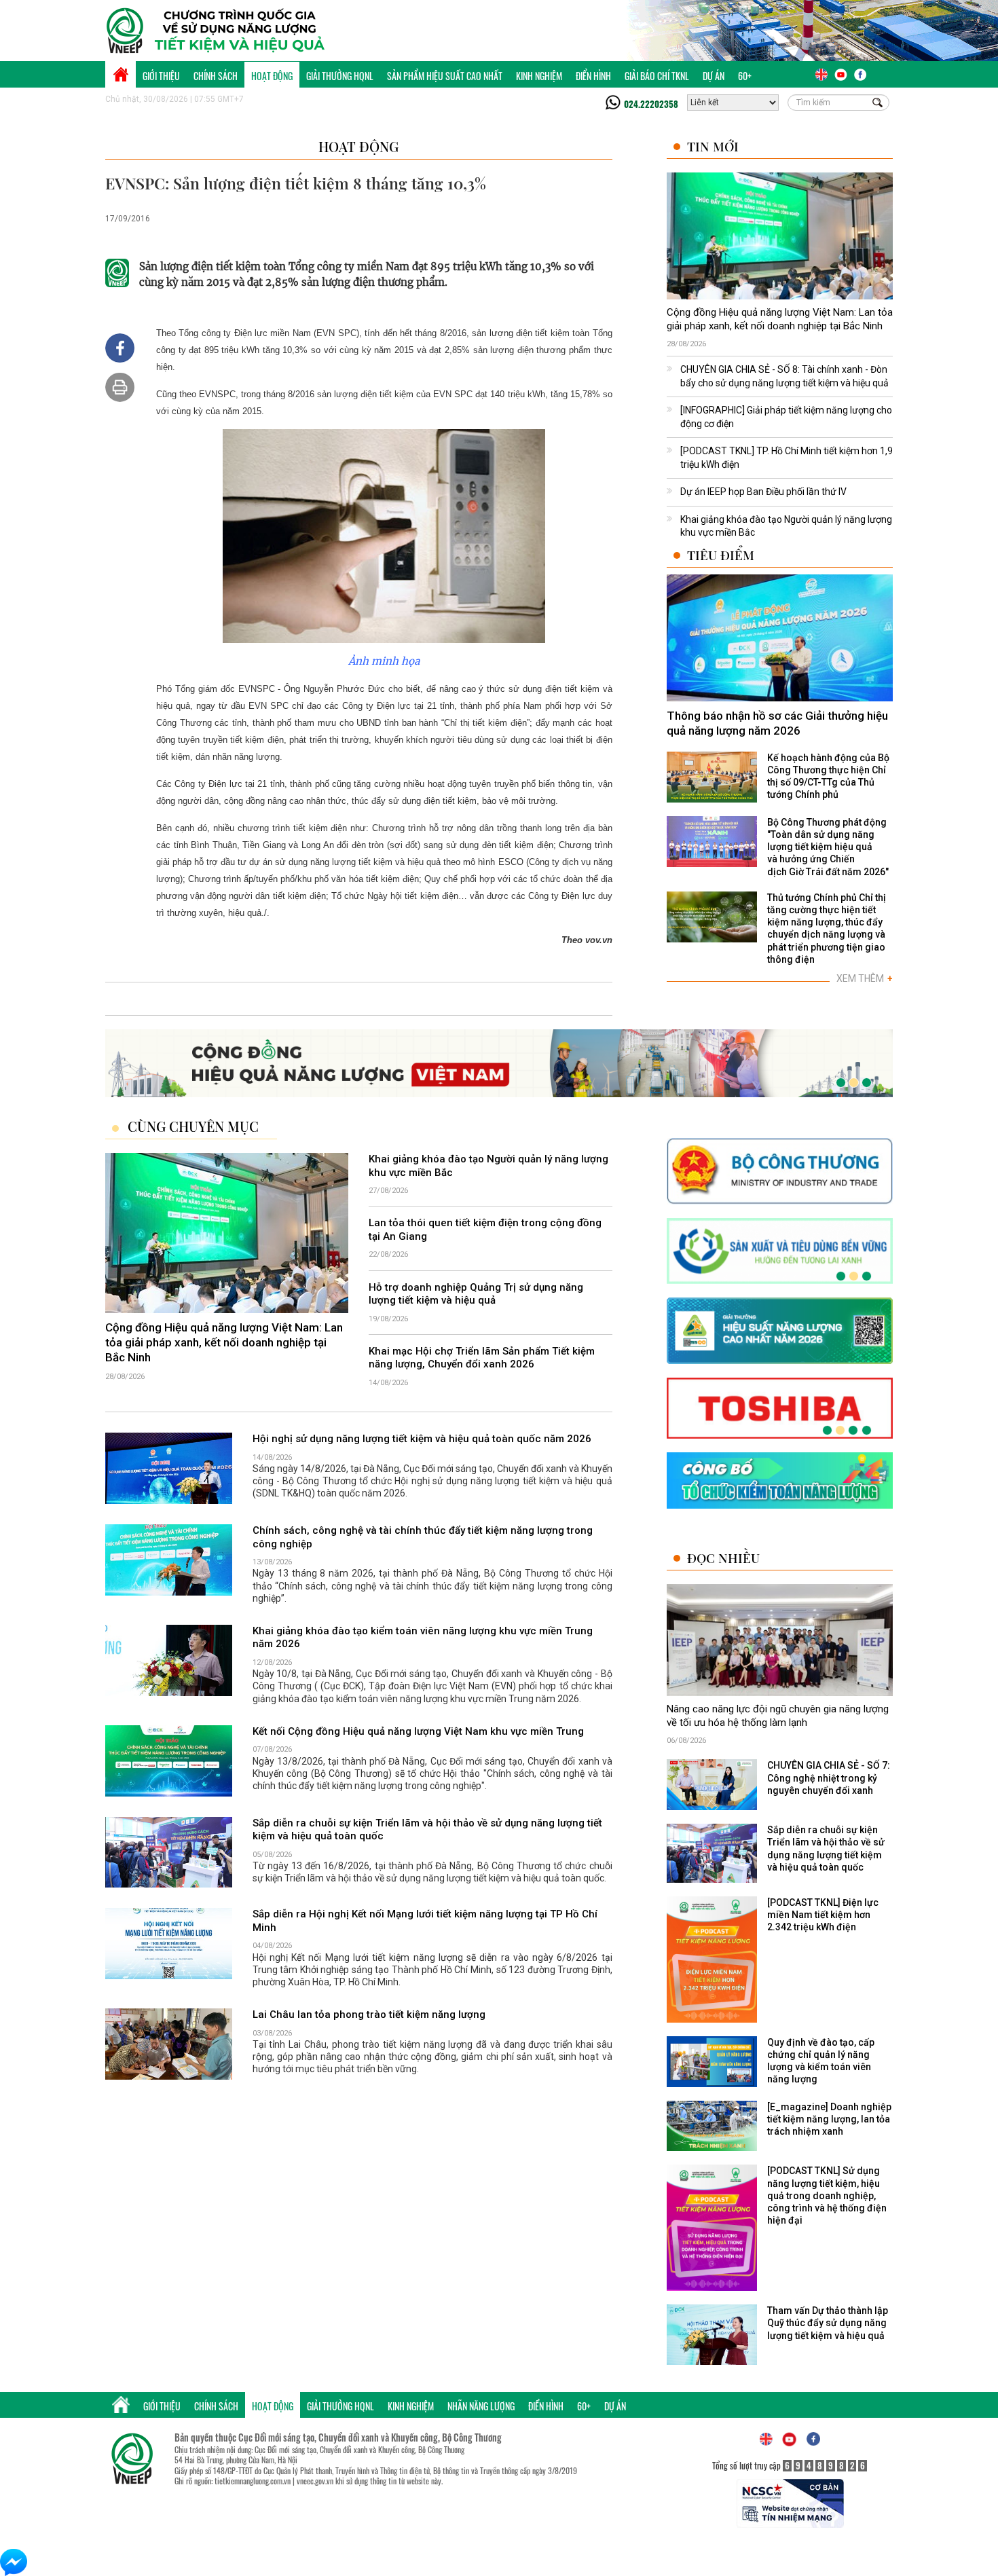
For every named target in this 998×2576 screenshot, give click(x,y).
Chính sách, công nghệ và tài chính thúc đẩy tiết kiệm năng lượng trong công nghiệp (423, 1537)
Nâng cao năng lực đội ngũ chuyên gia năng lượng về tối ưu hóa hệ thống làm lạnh (778, 1716)
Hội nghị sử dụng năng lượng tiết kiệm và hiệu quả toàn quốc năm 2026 (422, 1439)
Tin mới (713, 146)
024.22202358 (651, 104)
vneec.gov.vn (315, 2481)
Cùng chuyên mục (193, 1126)
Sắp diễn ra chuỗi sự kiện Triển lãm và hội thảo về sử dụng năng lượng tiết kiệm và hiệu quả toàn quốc (427, 1830)
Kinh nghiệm (539, 76)
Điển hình (593, 76)
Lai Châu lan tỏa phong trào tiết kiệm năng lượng (369, 2014)
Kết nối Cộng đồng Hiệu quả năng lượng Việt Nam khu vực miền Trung (418, 1731)
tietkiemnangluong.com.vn (253, 2481)
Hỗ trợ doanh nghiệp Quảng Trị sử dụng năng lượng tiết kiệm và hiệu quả (476, 1294)
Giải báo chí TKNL (657, 76)
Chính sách (216, 76)
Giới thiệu (161, 76)
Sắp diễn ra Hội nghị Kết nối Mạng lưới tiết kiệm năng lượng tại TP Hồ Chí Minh (425, 1921)
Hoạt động (272, 76)
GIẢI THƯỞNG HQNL (340, 76)
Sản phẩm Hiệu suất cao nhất (445, 76)
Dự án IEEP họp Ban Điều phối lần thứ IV (763, 492)
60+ (745, 76)
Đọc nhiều (723, 1558)
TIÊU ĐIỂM (721, 555)
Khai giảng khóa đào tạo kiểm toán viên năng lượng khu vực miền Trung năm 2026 (423, 1638)
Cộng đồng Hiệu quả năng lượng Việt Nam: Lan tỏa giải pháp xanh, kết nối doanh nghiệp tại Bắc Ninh (780, 319)
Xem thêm (865, 978)
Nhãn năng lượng (481, 2406)
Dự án (714, 76)
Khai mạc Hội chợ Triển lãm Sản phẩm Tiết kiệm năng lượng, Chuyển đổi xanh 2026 (482, 1358)
